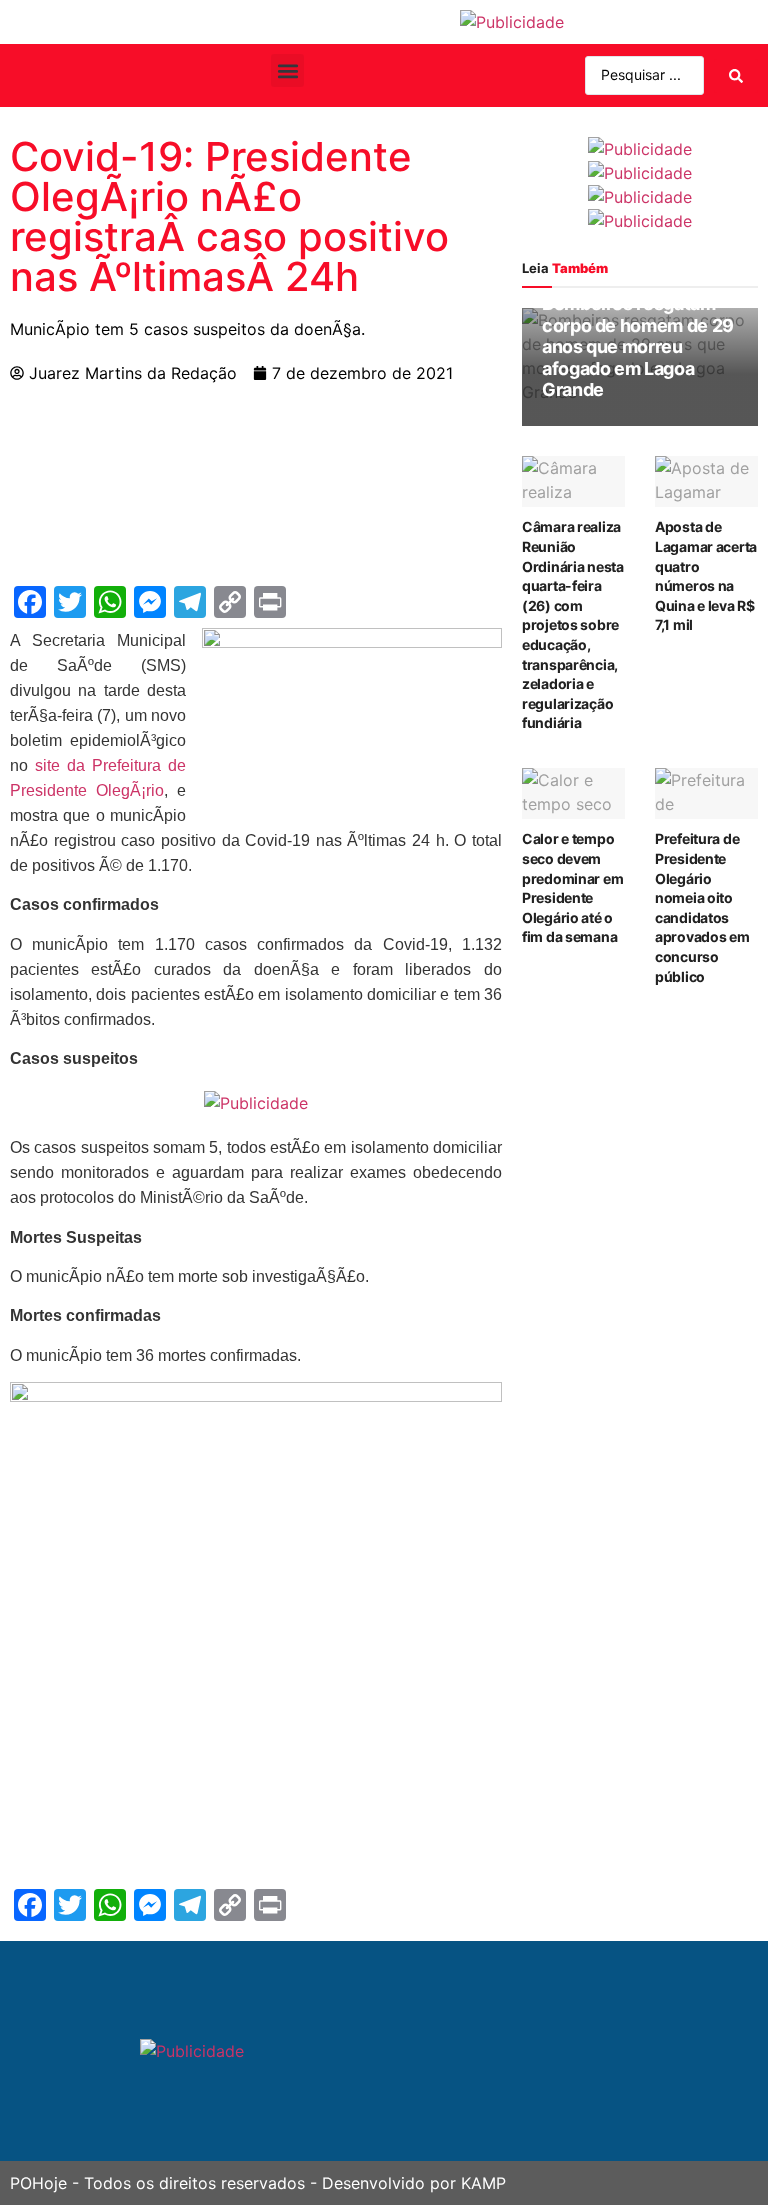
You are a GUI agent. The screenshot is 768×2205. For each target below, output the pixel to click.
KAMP (483, 2183)
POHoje (38, 2183)
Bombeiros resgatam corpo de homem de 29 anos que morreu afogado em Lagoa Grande (638, 346)
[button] (287, 70)
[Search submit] (736, 76)
